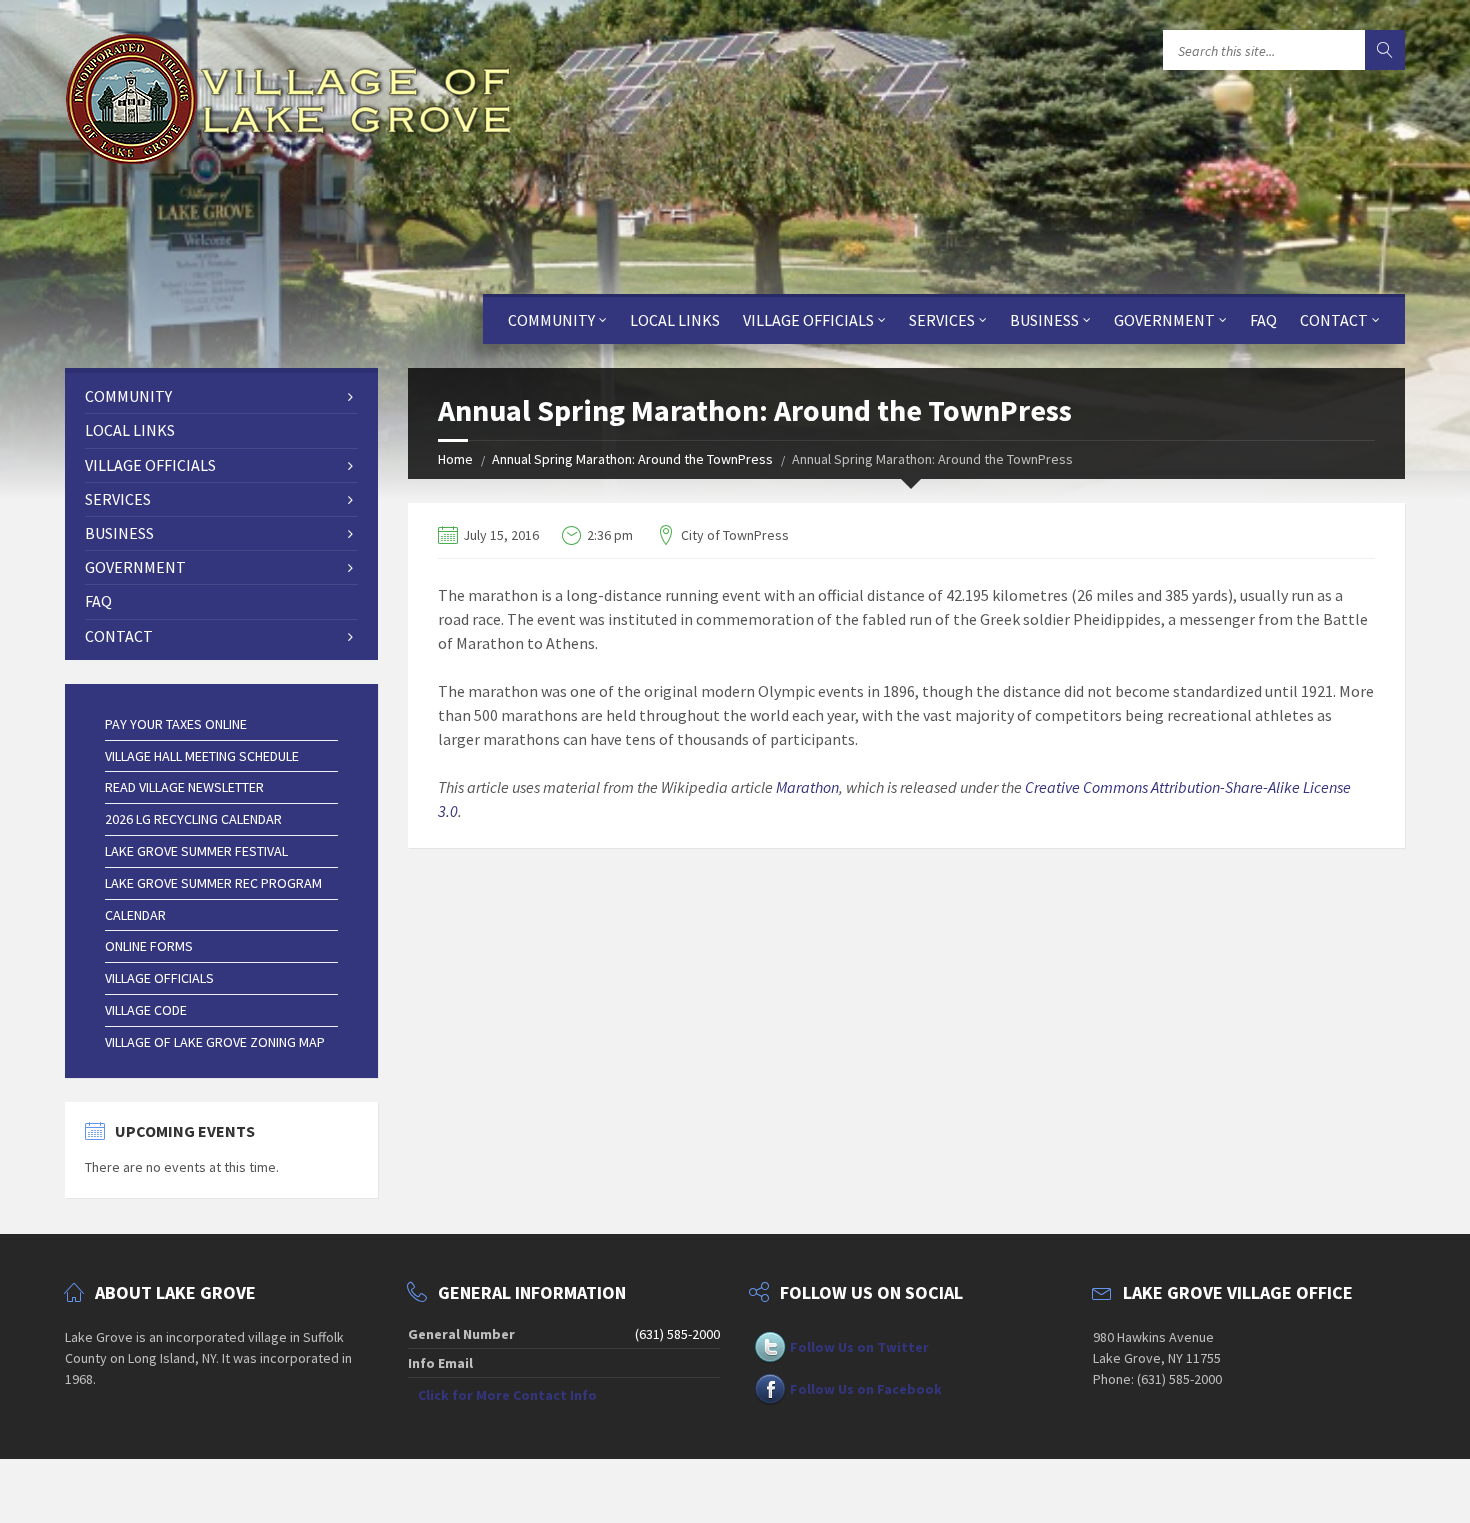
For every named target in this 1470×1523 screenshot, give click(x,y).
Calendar (135, 915)
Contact (1334, 320)
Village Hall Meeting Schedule (202, 756)
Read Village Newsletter (184, 787)
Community (551, 320)
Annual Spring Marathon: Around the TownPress (632, 459)
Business (1044, 320)
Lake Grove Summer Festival (196, 851)
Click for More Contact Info (507, 1395)
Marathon (807, 787)
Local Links (675, 320)
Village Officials (808, 320)
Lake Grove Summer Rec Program (213, 883)
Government (1164, 320)
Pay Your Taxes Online (176, 724)
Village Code (146, 1010)
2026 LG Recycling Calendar (193, 819)
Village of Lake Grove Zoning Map (215, 1042)
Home (455, 459)
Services (942, 320)
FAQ (1263, 320)
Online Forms (149, 946)
